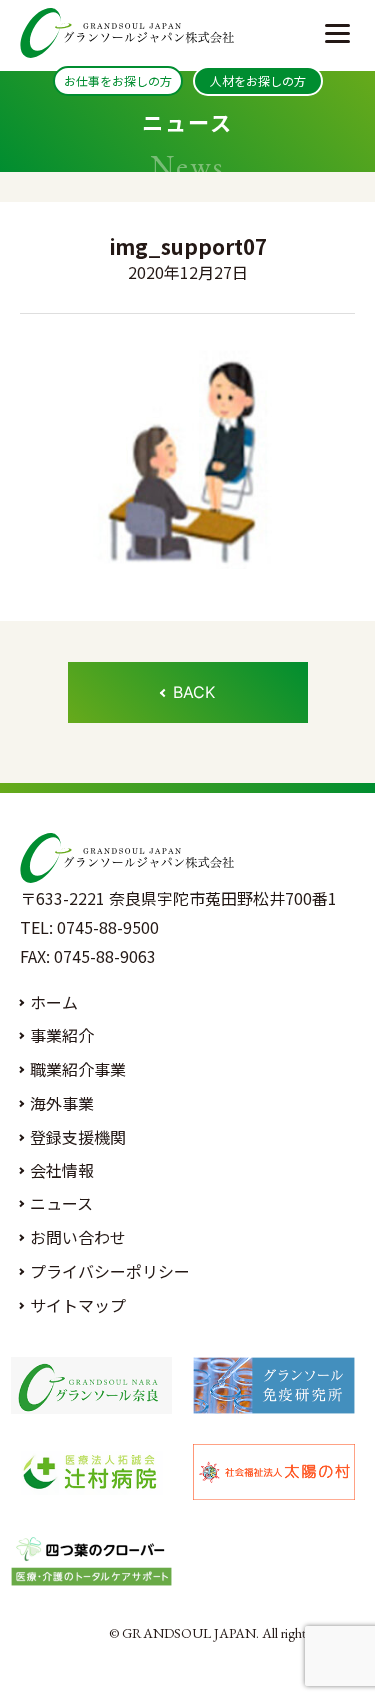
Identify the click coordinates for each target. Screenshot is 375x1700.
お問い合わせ (78, 1237)
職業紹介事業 (78, 1069)
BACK (194, 692)
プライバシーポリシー (110, 1271)
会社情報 (62, 1170)
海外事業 (62, 1103)
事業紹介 (62, 1035)
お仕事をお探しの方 (118, 80)
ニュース (61, 1203)
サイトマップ (78, 1305)
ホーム (54, 1002)
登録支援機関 (78, 1137)
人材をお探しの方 (258, 80)
